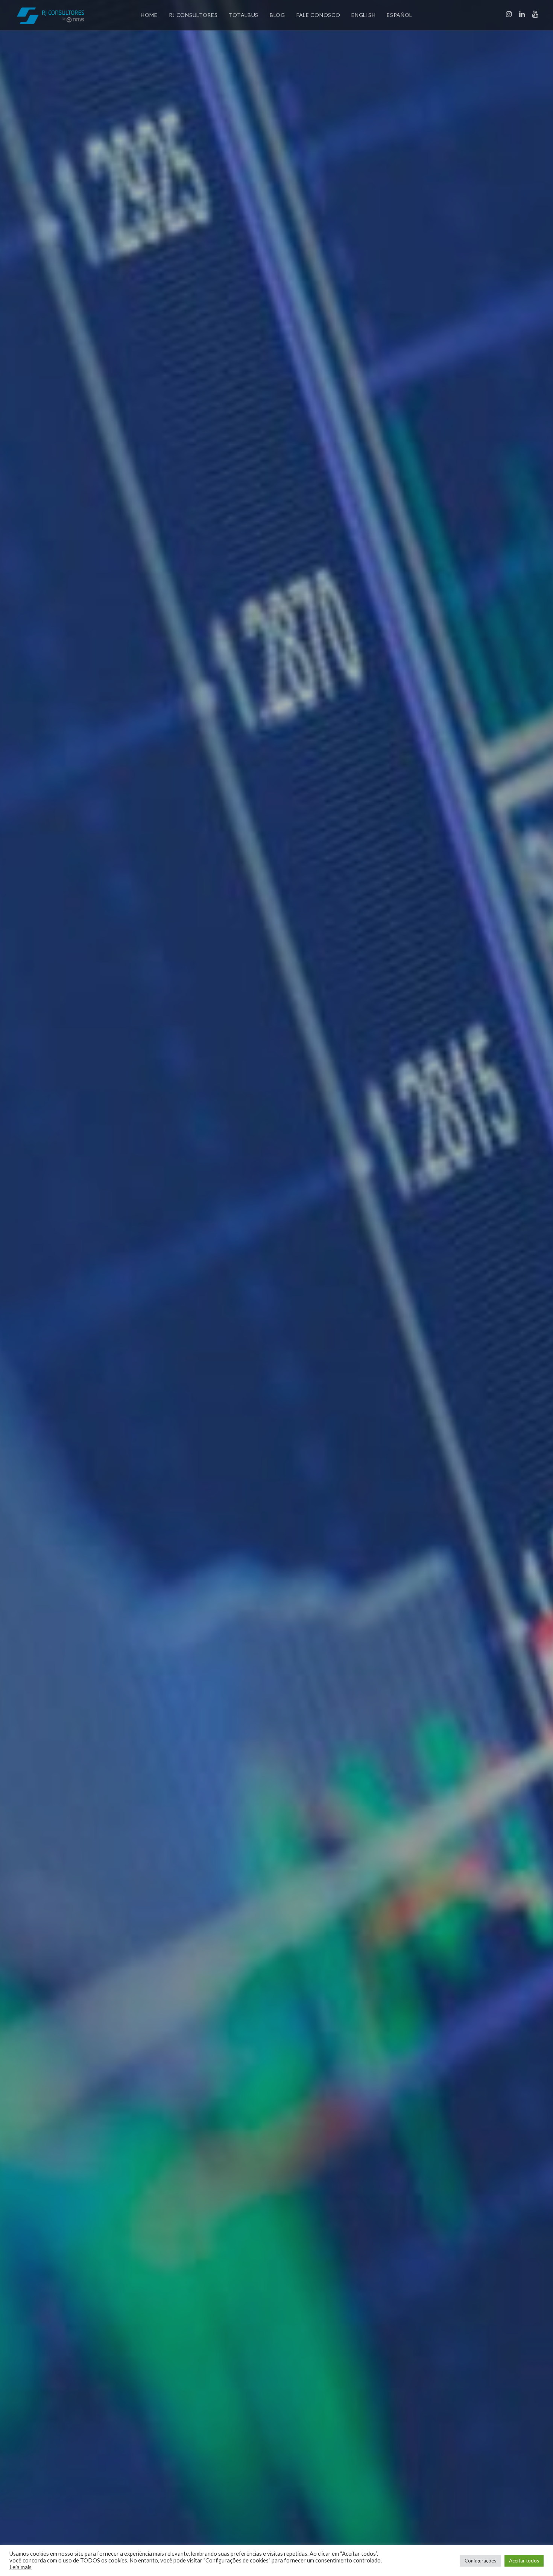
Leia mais (21, 2567)
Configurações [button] (480, 2561)
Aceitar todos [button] (524, 2561)
